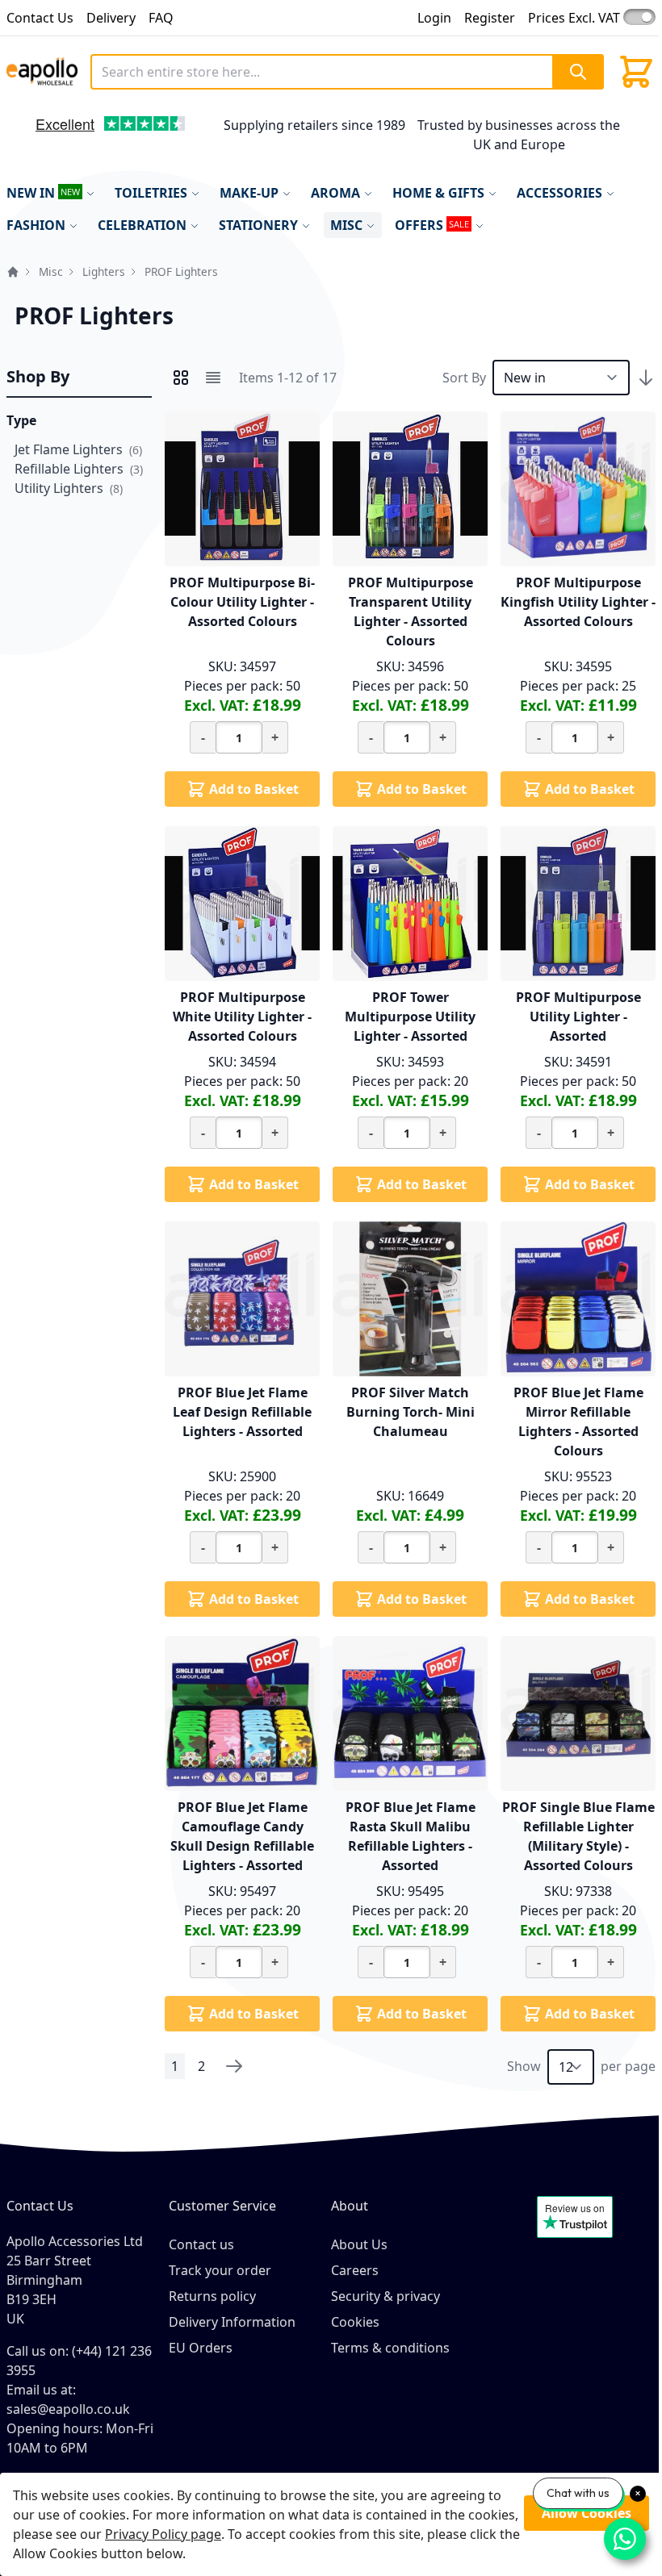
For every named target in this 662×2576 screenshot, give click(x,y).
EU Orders (201, 2348)
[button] (27, 140)
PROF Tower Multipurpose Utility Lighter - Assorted (410, 1017)
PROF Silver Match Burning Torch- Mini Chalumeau (411, 1412)
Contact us (201, 2244)
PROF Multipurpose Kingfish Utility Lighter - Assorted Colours (578, 602)
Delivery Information (232, 2322)
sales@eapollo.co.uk (68, 2409)
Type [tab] (21, 420)
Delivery (111, 18)
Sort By (464, 378)
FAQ (161, 18)
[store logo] (42, 71)
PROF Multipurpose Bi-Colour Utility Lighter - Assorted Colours (242, 602)
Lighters (104, 271)
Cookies (355, 2322)
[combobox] (347, 72)
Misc (51, 271)
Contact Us (40, 18)
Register (490, 18)
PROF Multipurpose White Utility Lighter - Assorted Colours (242, 1017)
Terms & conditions (390, 2348)
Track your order (220, 2270)
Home (13, 272)
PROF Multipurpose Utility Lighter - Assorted (578, 1017)
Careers (355, 2270)
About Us (359, 2244)
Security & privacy (385, 2296)
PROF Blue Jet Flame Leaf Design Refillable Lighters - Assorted (242, 1412)
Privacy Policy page (163, 2534)
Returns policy (212, 2296)
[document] (331, 2524)
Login (434, 18)
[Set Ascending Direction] (646, 378)
